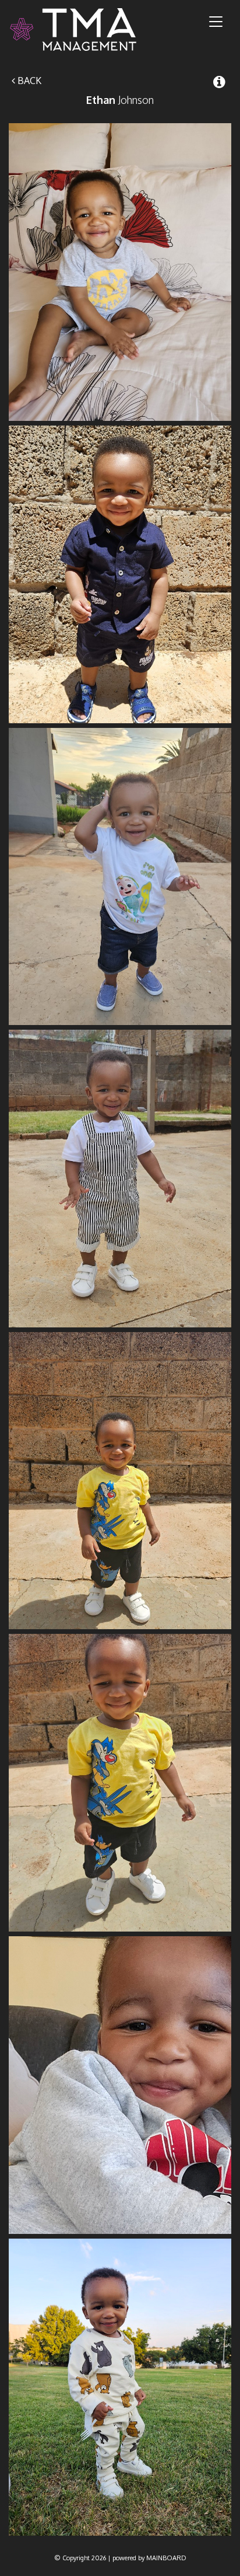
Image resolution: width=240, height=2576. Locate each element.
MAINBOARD (166, 2558)
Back (28, 81)
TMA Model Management (87, 29)
